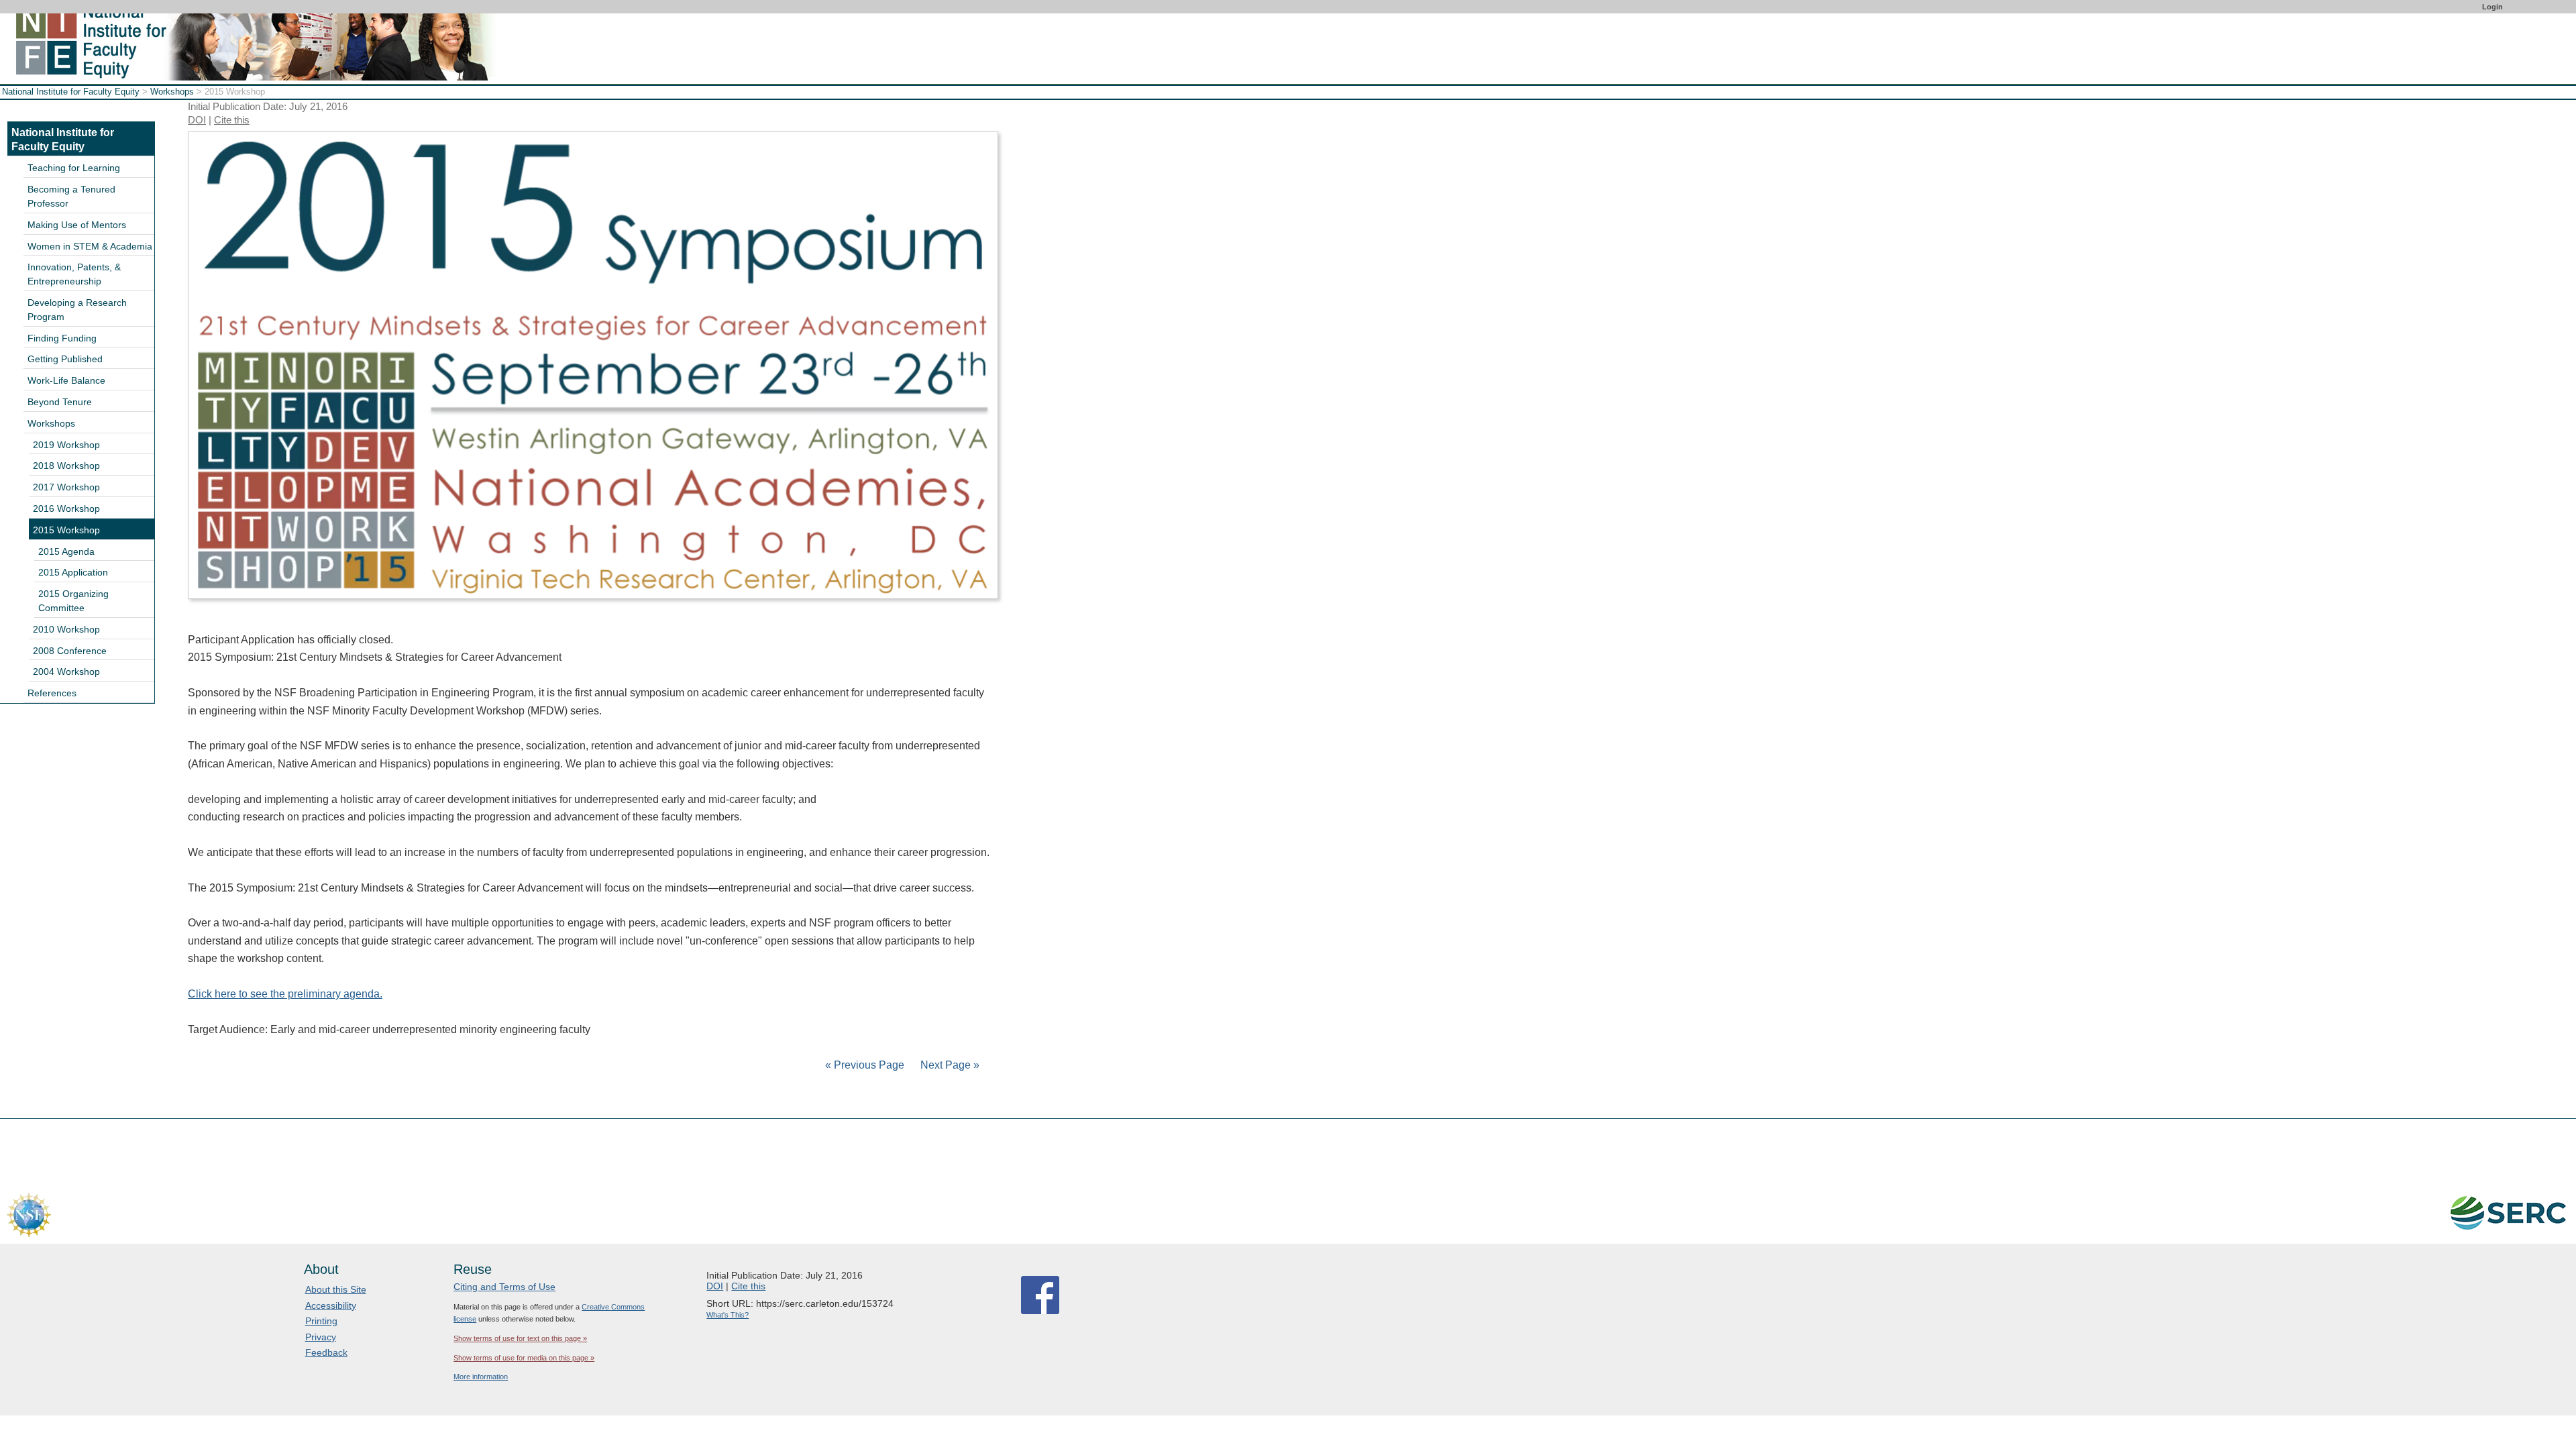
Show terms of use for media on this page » (524, 1358)
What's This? (728, 1315)
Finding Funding (62, 338)
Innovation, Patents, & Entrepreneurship (74, 274)
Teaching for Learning (74, 168)
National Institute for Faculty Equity (71, 92)
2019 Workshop (66, 445)
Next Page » (949, 1065)
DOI (197, 120)
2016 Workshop (66, 508)
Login (2492, 7)
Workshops (172, 92)
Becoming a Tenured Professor (71, 196)
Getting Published (65, 359)
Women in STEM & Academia (90, 246)
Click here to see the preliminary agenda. (285, 994)
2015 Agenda (66, 551)
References (52, 693)
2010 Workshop (66, 629)
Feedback (326, 1352)
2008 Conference (70, 651)
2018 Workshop (66, 466)
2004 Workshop (66, 672)
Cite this (232, 120)
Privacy (321, 1337)
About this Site (336, 1289)
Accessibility (331, 1305)
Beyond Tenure (60, 402)
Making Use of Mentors (77, 225)
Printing (321, 1321)
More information (481, 1377)
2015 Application (73, 572)
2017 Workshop (66, 487)
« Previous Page (865, 1065)
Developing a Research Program (77, 310)
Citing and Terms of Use (504, 1287)
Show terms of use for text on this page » (520, 1338)
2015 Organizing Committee (73, 601)
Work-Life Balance (66, 380)
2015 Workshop (66, 530)
